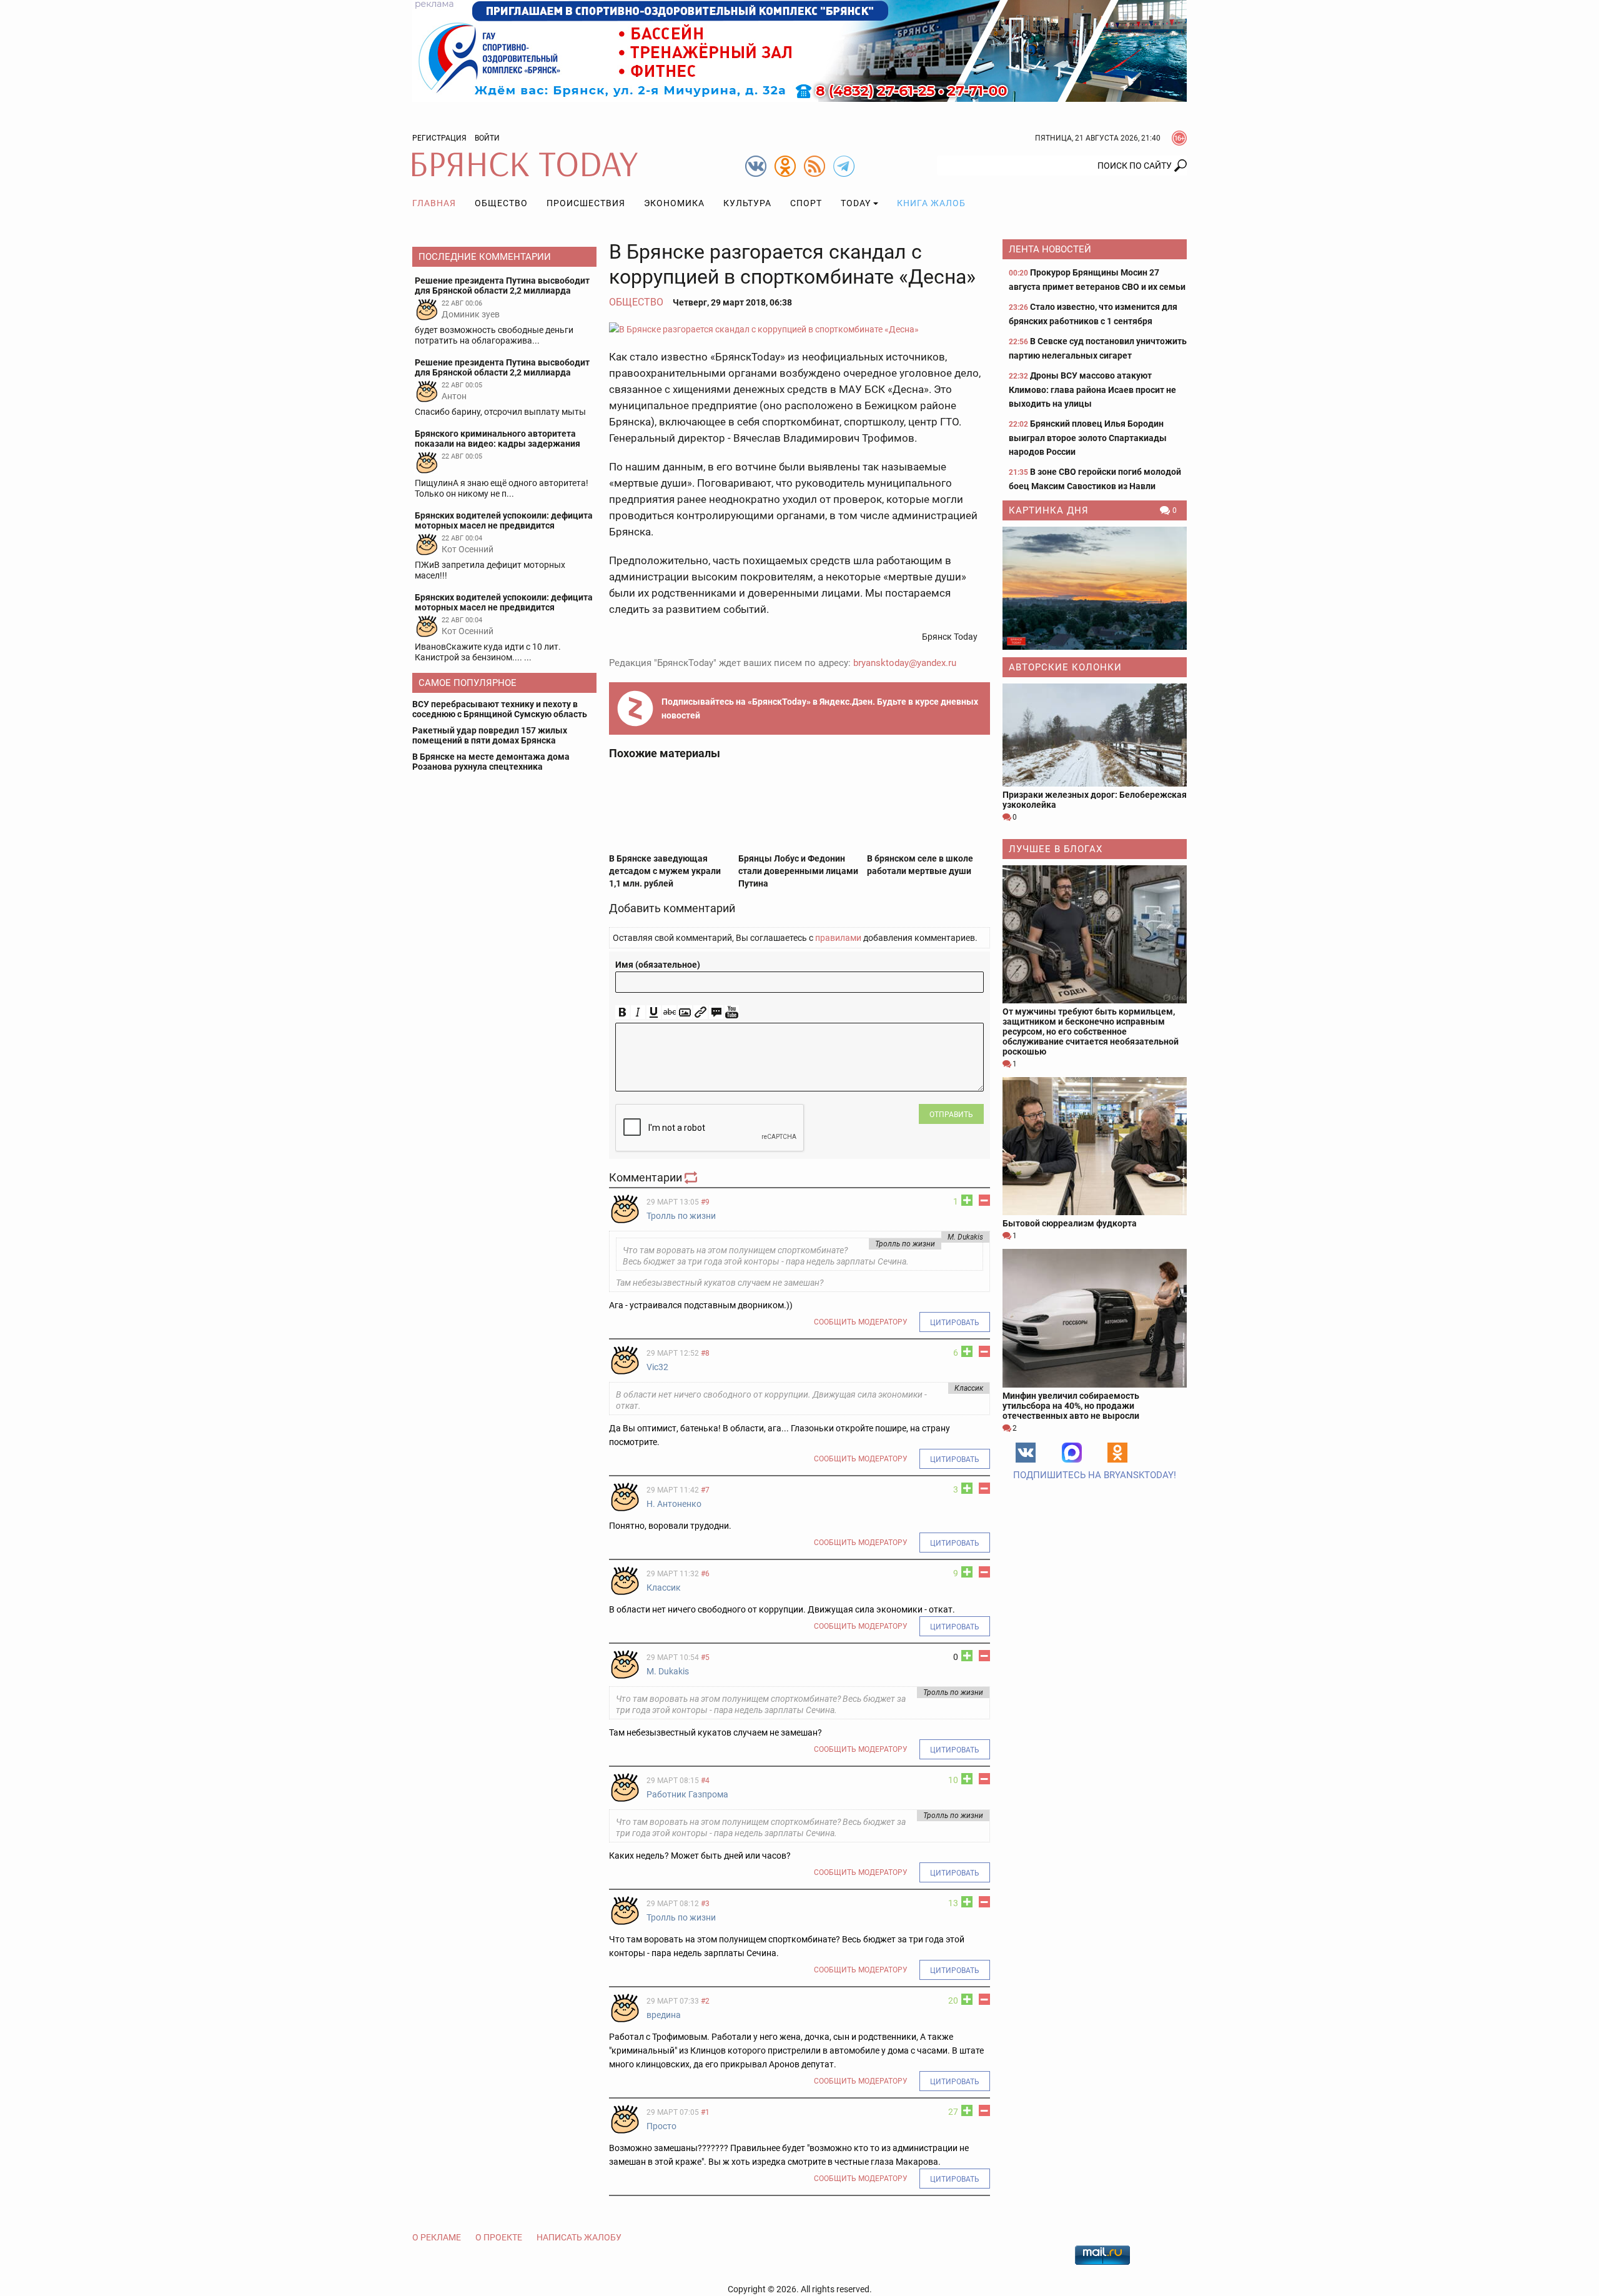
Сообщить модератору (861, 1322)
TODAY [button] (856, 203)
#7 (705, 1490)
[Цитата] (716, 1012)
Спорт (806, 203)
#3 (705, 1904)
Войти (487, 138)
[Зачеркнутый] (669, 1012)
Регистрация (439, 138)
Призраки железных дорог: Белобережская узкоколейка (1095, 800)
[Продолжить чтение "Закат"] (1095, 588)
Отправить (951, 1115)
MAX (1072, 1453)
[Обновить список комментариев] (692, 1177)
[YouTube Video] (732, 1012)
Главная (434, 203)
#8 (705, 1353)
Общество (501, 203)
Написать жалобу (579, 2237)
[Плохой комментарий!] (984, 1200)
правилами (838, 938)
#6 (705, 1574)
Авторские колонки (1065, 667)
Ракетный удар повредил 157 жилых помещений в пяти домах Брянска (490, 735)
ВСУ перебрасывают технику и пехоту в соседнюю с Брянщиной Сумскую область (500, 709)
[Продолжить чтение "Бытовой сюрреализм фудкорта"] (1095, 1146)
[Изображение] (685, 1012)
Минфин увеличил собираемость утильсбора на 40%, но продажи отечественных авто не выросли (1071, 1406)
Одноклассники (1117, 1453)
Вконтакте (1026, 1453)
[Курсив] (638, 1012)
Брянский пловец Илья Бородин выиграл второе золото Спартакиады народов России (1088, 438)
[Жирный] (622, 1012)
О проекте (499, 2237)
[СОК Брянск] (799, 50)
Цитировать (955, 1323)
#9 (705, 1202)
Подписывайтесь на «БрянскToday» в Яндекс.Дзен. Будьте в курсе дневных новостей (820, 708)
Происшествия (586, 203)
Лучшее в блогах (1056, 849)
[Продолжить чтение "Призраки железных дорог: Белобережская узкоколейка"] (1095, 735)
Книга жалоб (931, 203)
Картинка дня (1049, 510)
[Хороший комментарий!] (967, 1200)
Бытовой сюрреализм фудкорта (1070, 1223)
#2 (705, 2001)
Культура (747, 203)
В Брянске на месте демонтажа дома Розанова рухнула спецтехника (491, 762)
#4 (705, 1781)
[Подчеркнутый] (654, 1012)
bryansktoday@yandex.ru (905, 663)
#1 (705, 2112)
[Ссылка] (700, 1012)
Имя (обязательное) (658, 965)
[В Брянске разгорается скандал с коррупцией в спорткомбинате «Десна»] (799, 329)
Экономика (674, 203)
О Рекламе (437, 2237)
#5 (705, 1657)
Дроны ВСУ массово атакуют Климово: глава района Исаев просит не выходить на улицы (1092, 390)
